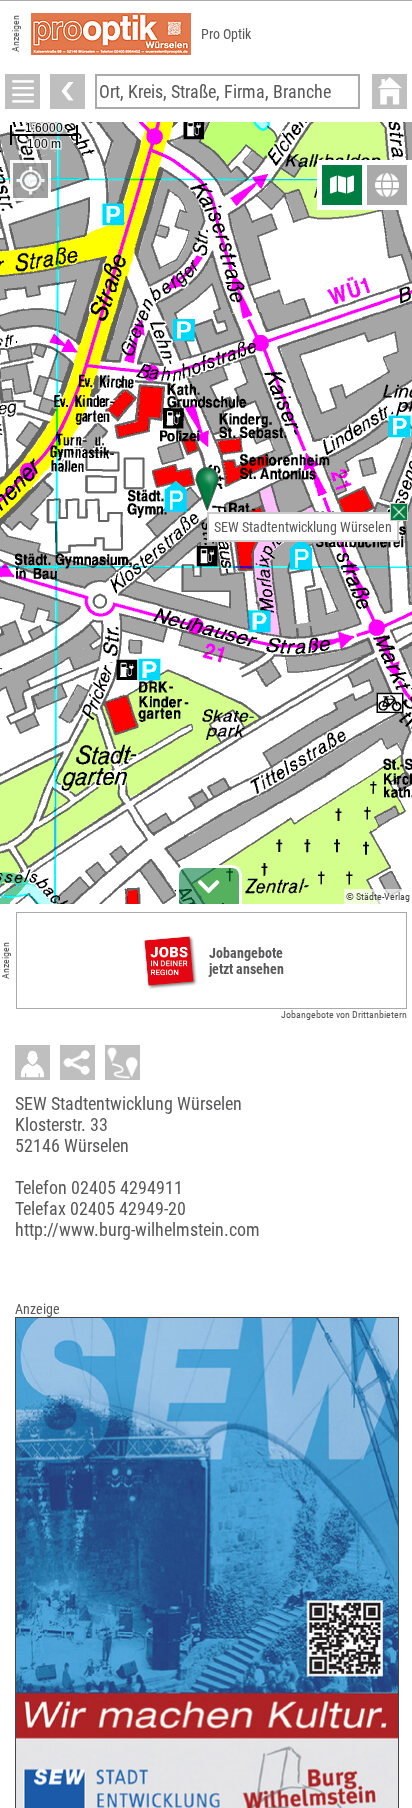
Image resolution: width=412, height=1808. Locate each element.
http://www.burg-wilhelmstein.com (137, 1229)
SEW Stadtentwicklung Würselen (303, 527)
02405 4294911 (127, 1187)
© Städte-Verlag (378, 896)
